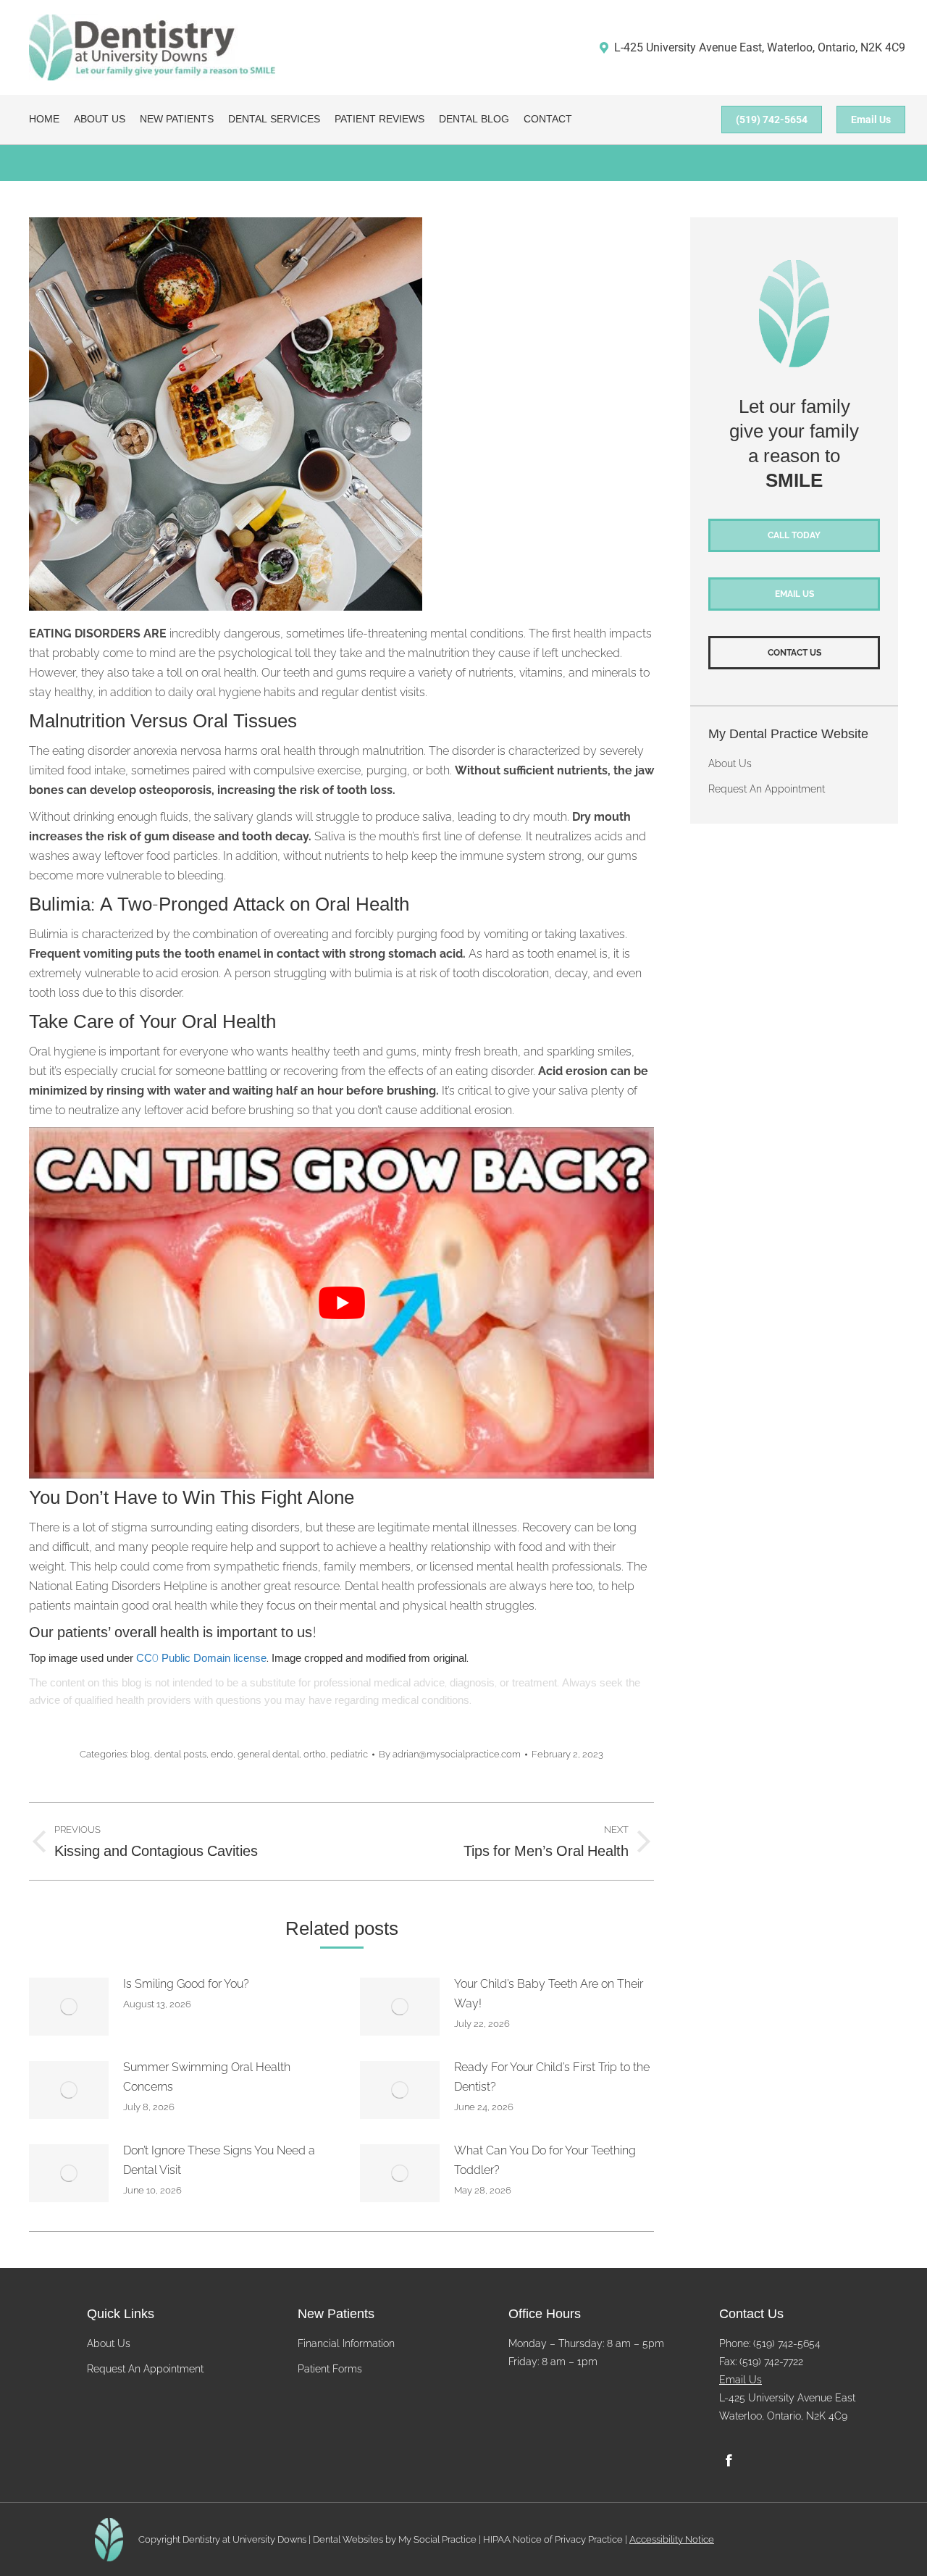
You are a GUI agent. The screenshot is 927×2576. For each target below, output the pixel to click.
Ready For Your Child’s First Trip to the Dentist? (552, 2077)
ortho (315, 1754)
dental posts (180, 1754)
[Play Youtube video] (341, 1303)
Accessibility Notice (672, 2539)
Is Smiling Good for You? (186, 1984)
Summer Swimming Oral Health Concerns (207, 2077)
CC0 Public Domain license (201, 1659)
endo (222, 1754)
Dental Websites (348, 2539)
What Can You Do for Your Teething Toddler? (545, 2160)
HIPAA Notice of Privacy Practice (553, 2539)
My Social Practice (436, 2539)
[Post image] (69, 2007)
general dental (268, 1754)
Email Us (741, 2380)
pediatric (349, 1754)
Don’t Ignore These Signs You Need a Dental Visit (219, 2160)
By (450, 1754)
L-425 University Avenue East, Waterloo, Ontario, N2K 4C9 (760, 47)
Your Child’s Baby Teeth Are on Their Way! (549, 1994)
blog (140, 1754)
